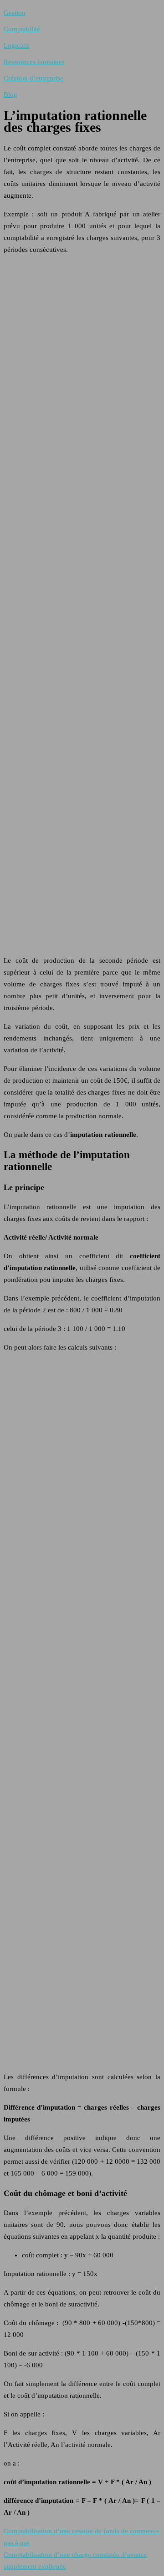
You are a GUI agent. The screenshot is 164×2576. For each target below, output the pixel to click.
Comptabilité (22, 29)
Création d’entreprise (33, 78)
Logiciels (17, 45)
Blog (10, 95)
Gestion (15, 13)
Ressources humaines (34, 62)
